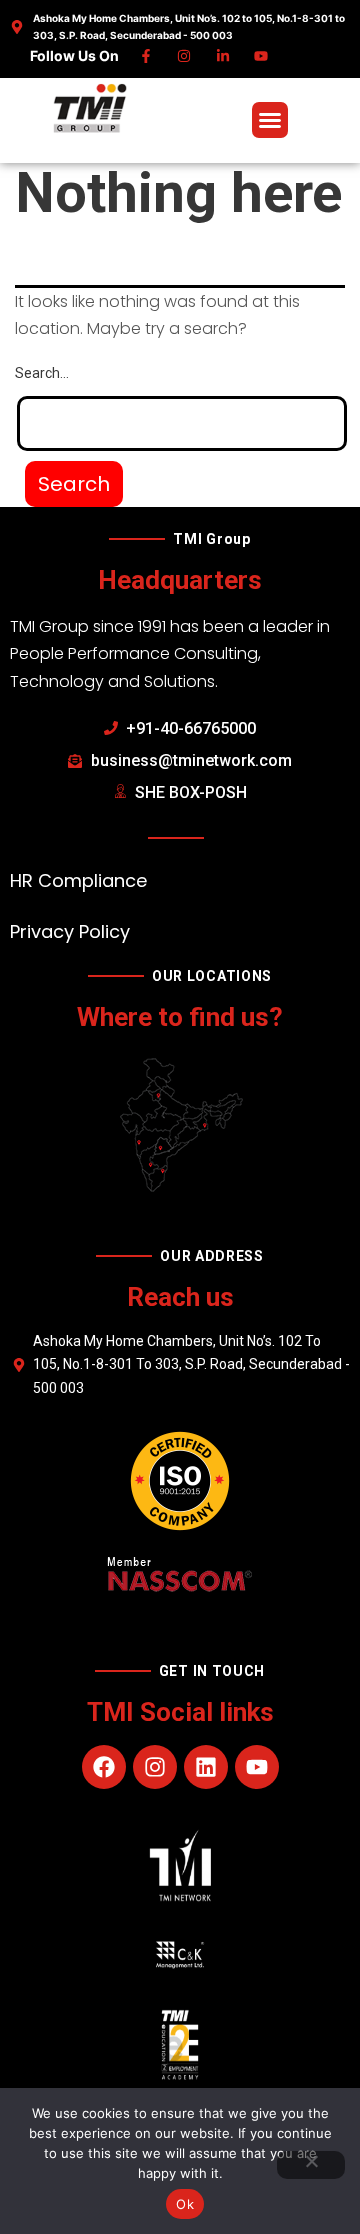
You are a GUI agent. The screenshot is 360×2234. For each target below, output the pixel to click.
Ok (185, 2204)
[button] (270, 120)
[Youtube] (262, 56)
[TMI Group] (90, 108)
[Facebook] (146, 56)
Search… (42, 373)
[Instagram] (185, 56)
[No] (311, 2165)
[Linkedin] (223, 56)
